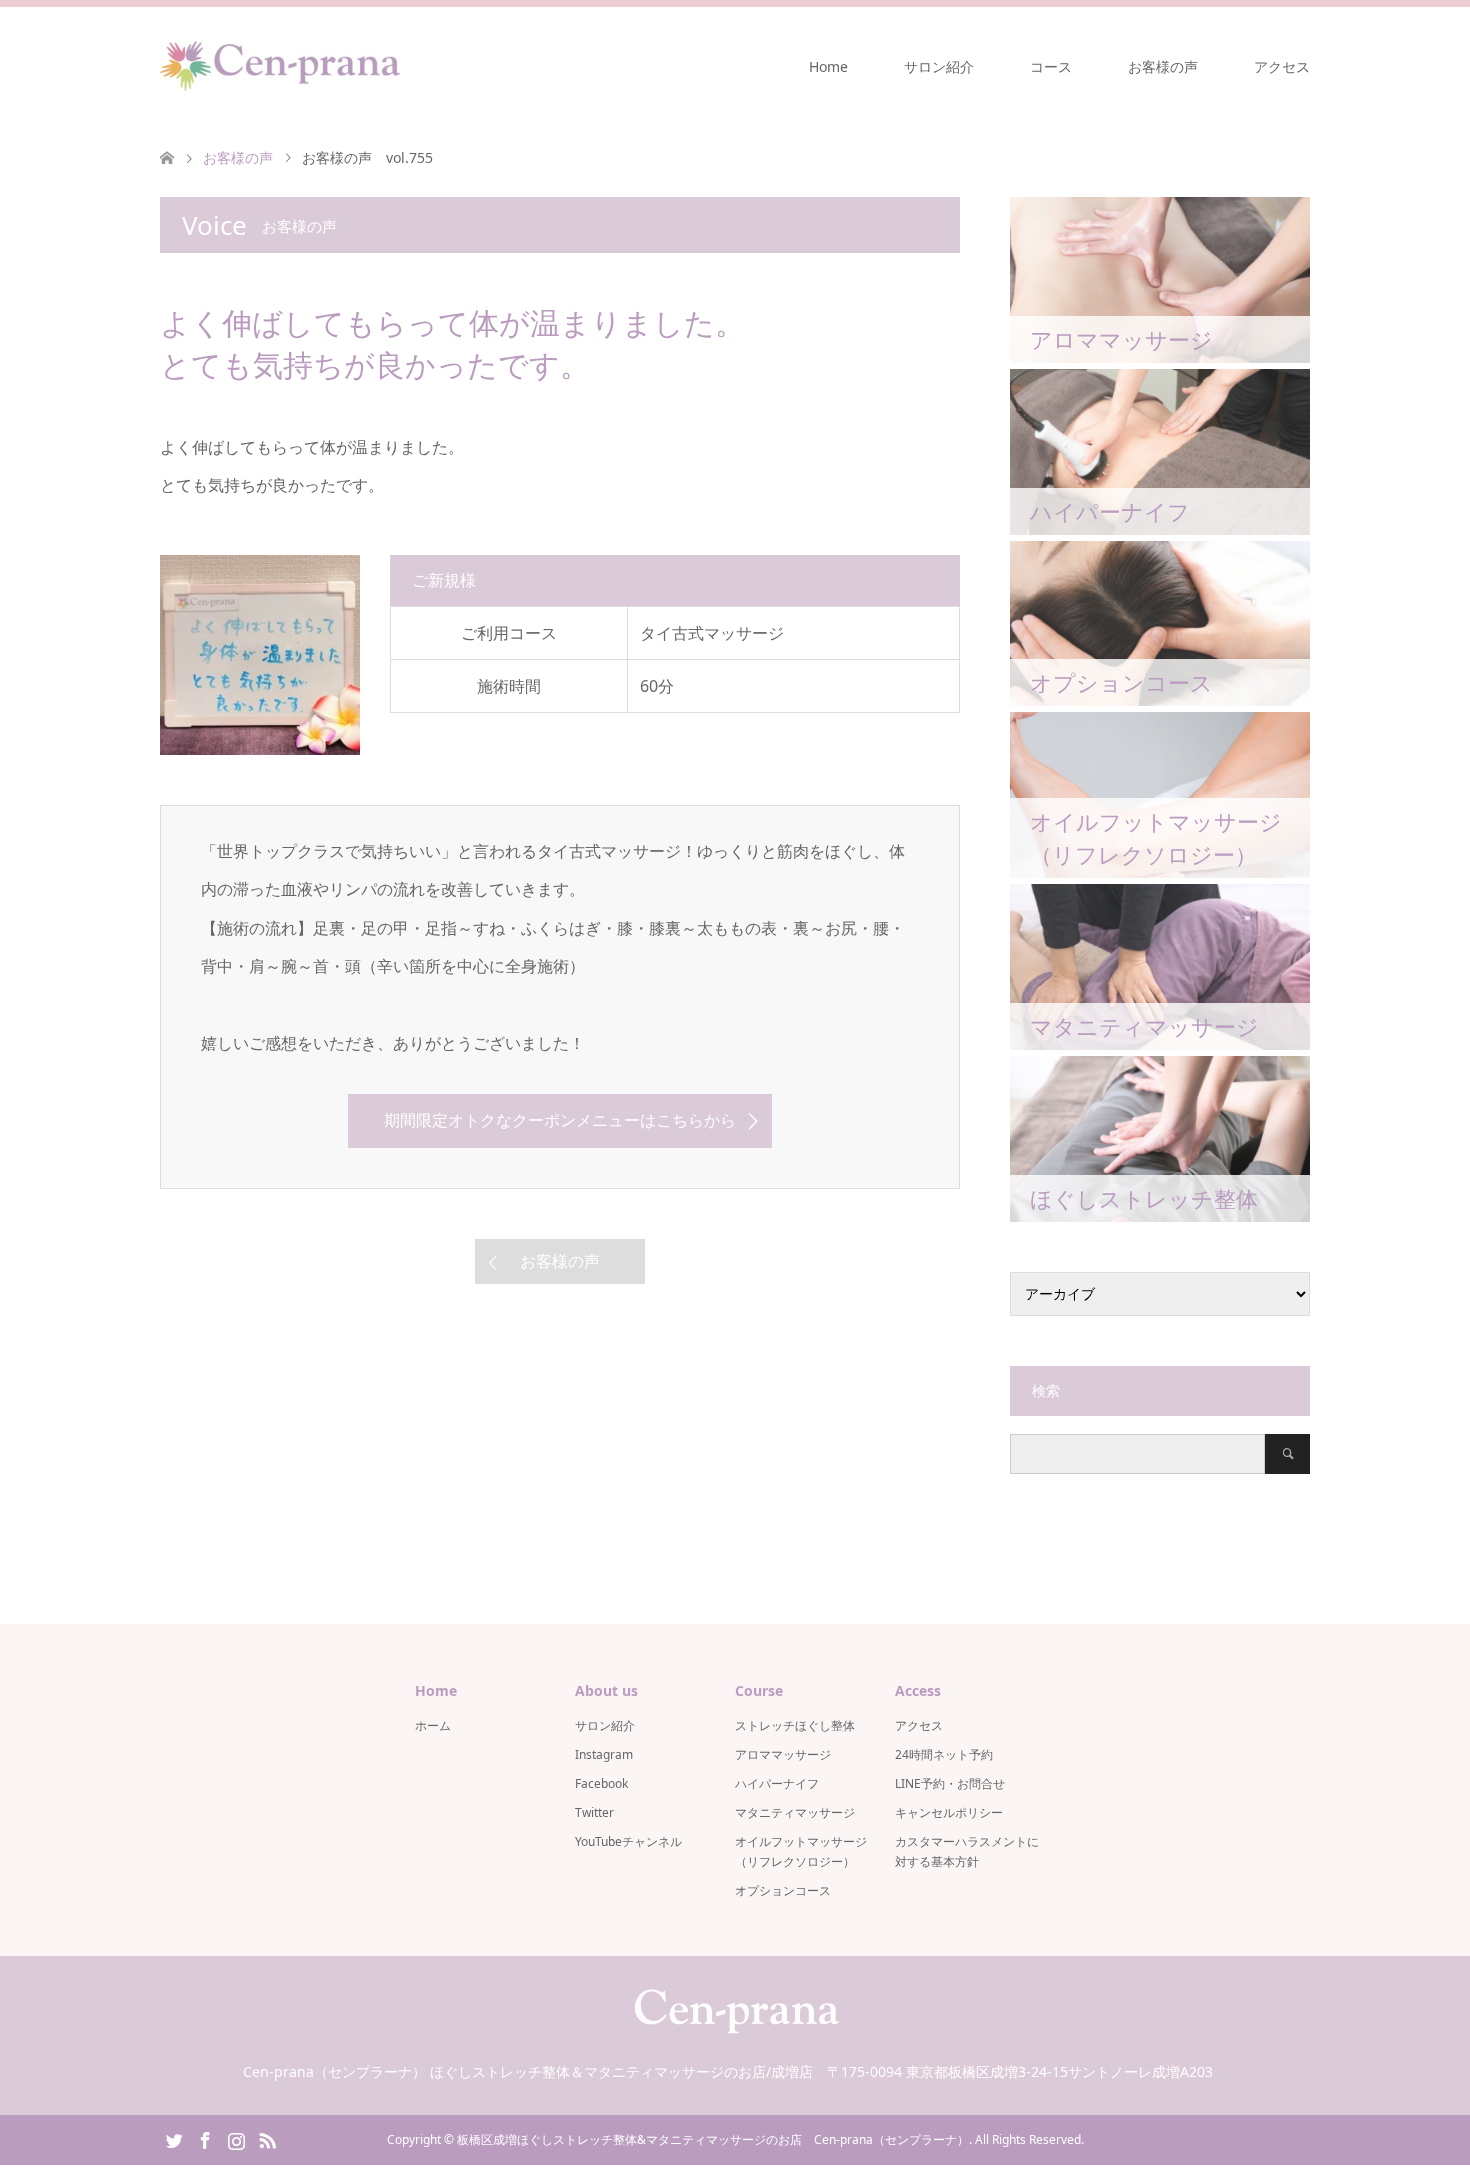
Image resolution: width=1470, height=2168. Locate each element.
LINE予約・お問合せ (950, 1783)
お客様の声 (1163, 66)
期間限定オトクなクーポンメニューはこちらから (560, 1120)
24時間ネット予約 (944, 1754)
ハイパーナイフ (777, 1783)
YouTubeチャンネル (628, 1841)
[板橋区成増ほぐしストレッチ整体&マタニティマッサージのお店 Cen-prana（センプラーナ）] (280, 66)
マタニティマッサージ (795, 1812)
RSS (267, 2139)
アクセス (1282, 66)
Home (828, 66)
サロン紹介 (939, 66)
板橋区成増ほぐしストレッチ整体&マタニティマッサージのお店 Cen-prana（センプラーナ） (713, 2139)
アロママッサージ (783, 1754)
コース (1051, 66)
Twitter (594, 1812)
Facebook (601, 1783)
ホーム (433, 1725)
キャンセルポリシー (949, 1812)
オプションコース (783, 1890)
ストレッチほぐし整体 (795, 1725)
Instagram (604, 1754)
